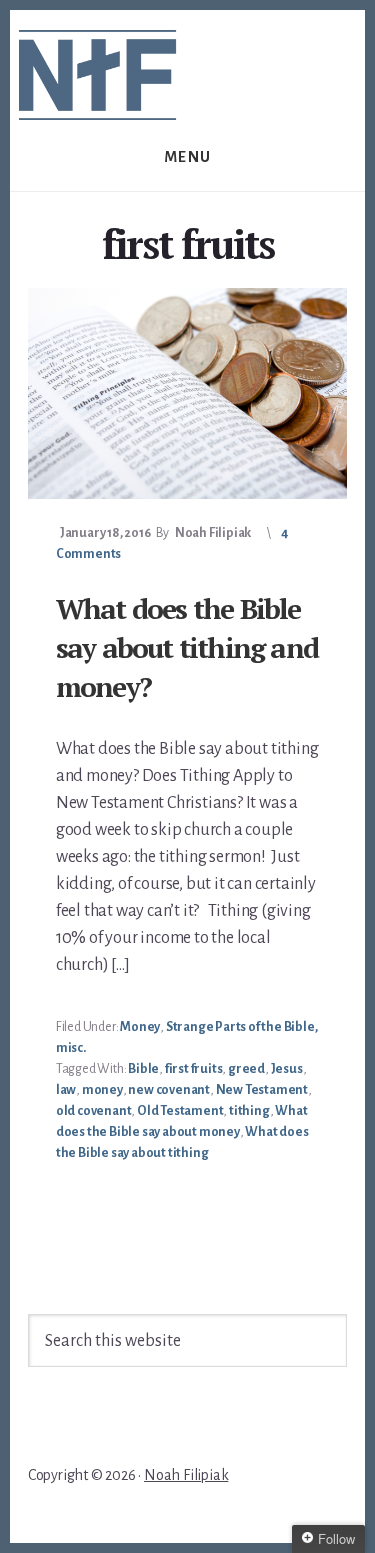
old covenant (94, 1111)
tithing (249, 1111)
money (102, 1090)
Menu (188, 157)
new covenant (169, 1090)
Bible (143, 1069)
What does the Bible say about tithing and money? (187, 647)
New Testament (262, 1090)
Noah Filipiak (186, 1475)
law (66, 1090)
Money (140, 1027)
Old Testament (180, 1111)
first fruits (194, 1069)
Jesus (287, 1069)
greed (246, 1069)
